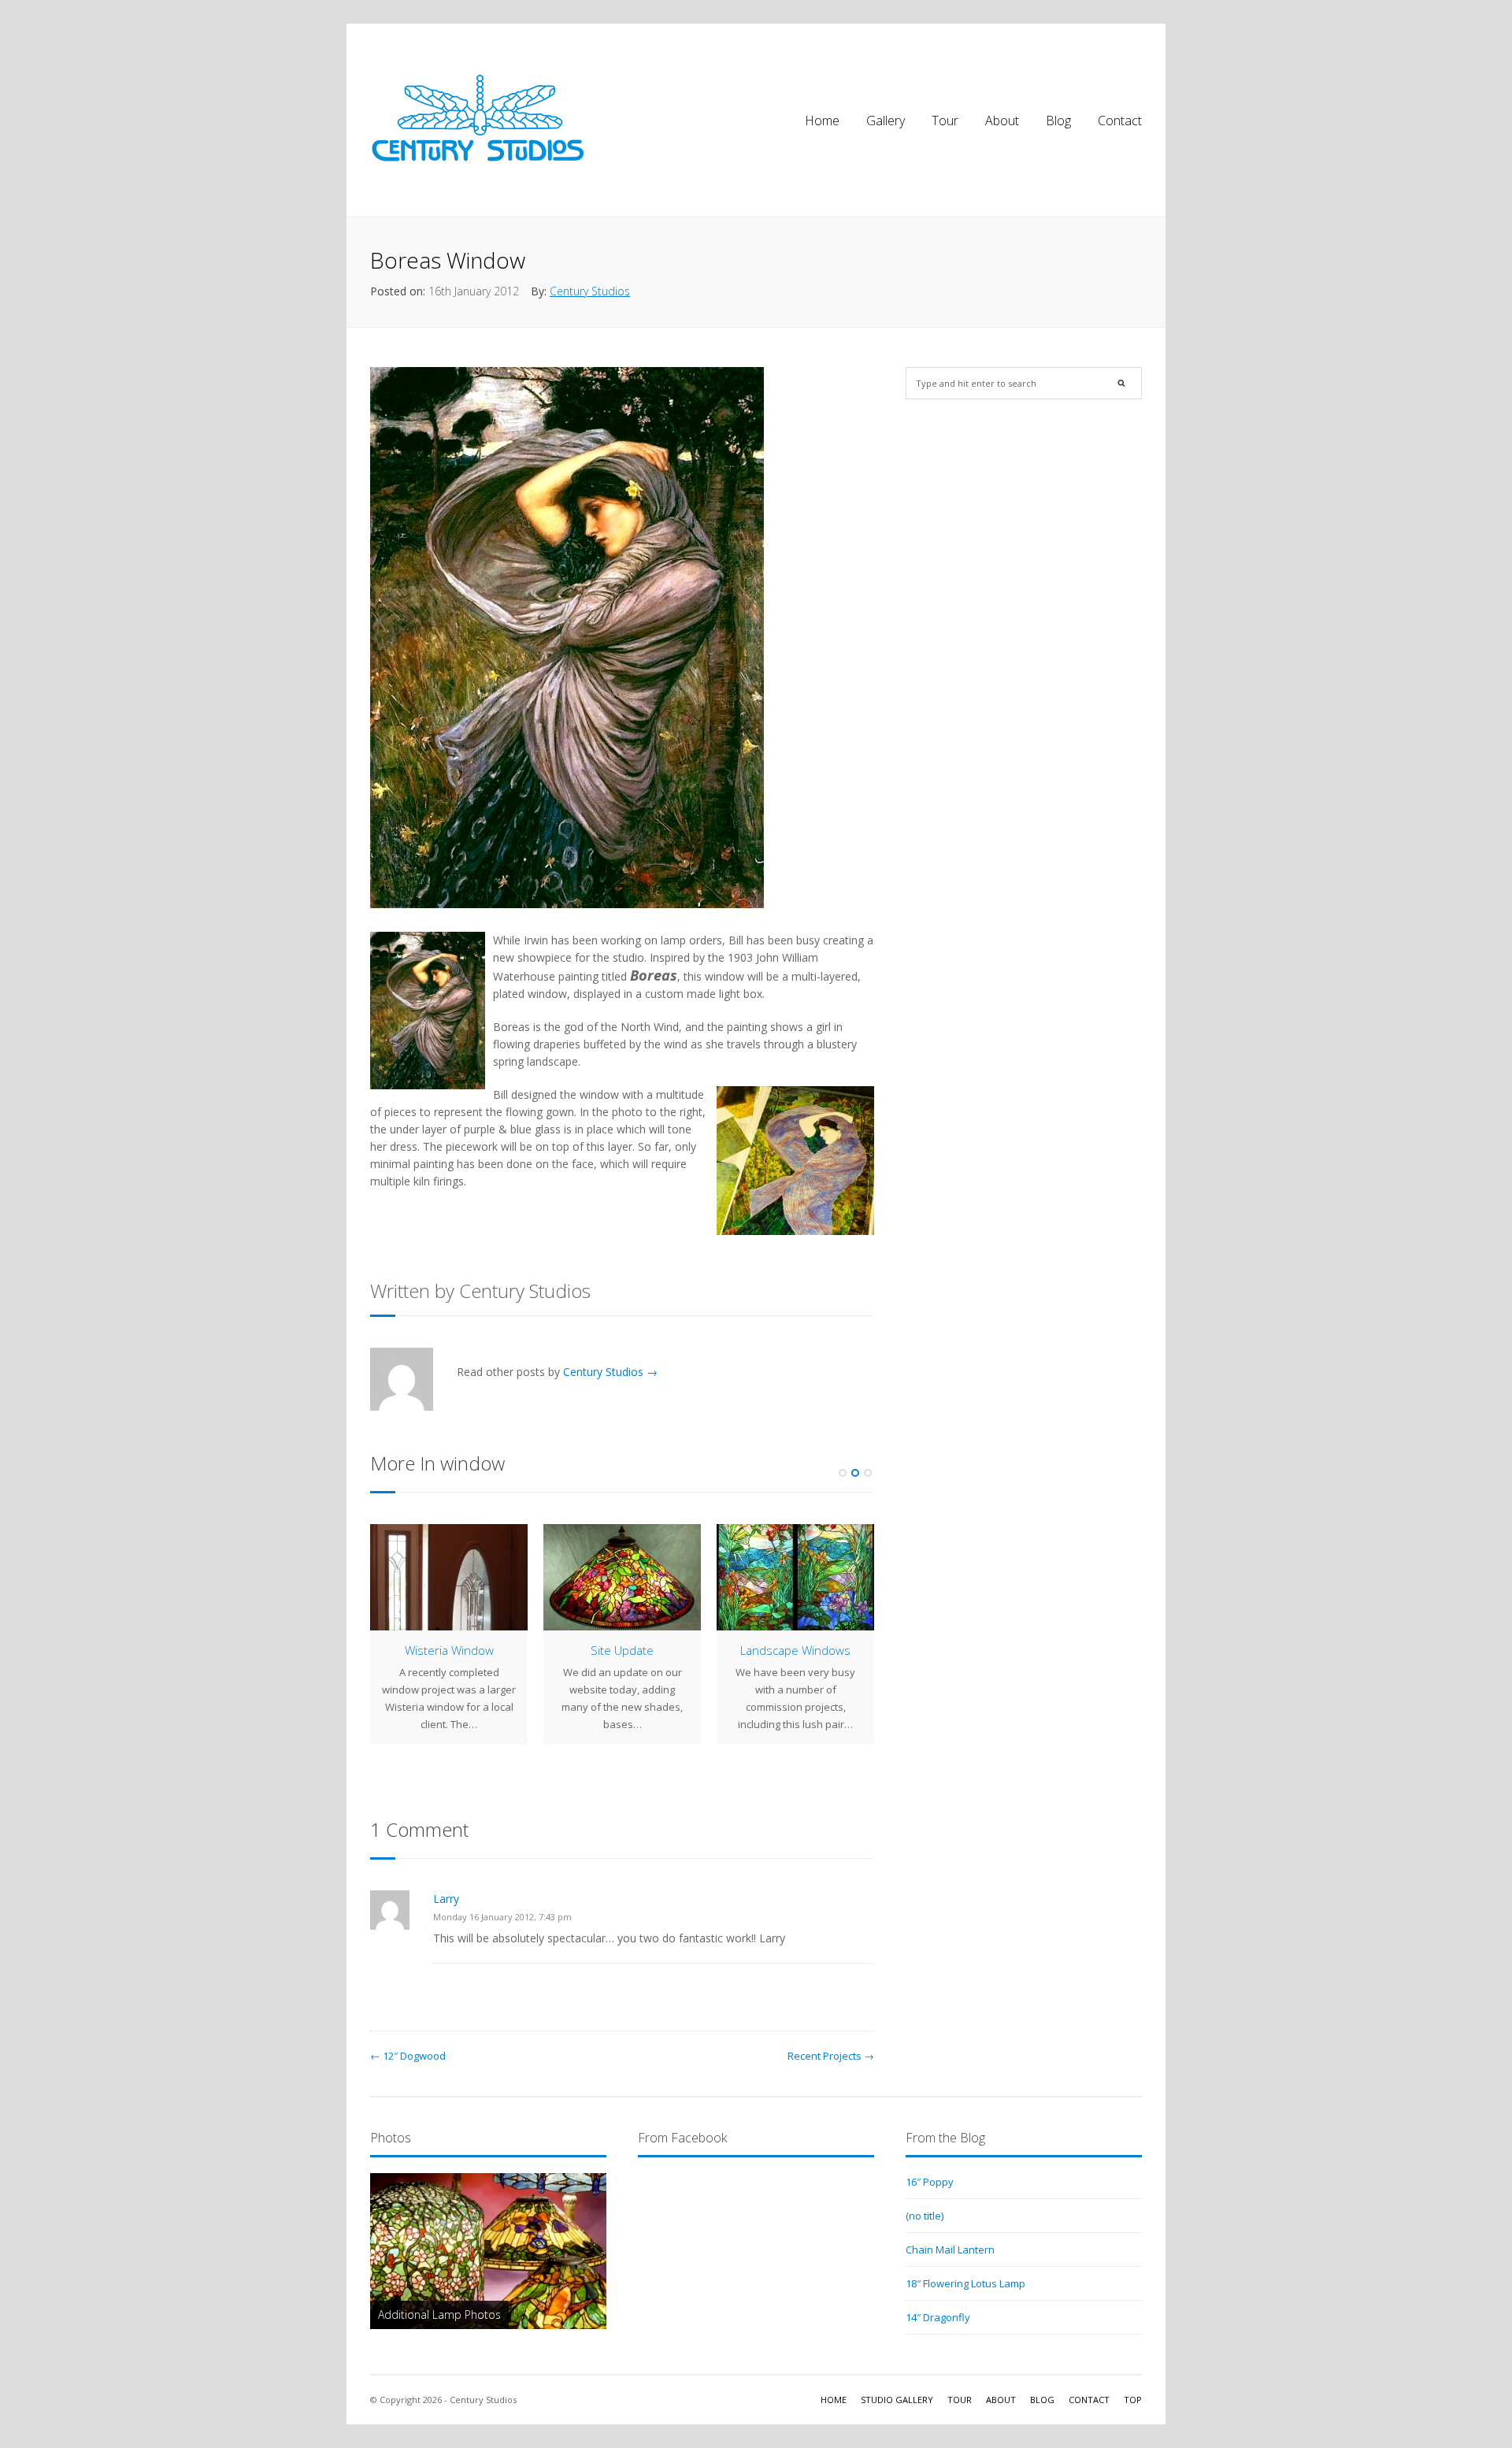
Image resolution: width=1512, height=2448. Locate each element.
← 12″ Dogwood (408, 2056)
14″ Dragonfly (938, 2317)
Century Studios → (610, 1372)
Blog (1058, 121)
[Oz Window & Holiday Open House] (449, 1577)
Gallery (886, 121)
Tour (945, 121)
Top (1133, 2400)
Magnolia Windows (623, 1650)
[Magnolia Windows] (622, 1577)
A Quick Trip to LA (795, 1650)
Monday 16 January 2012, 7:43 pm (502, 1917)
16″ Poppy (930, 2182)
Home (822, 121)
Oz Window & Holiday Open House (449, 1658)
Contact (1120, 121)
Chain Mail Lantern (950, 2250)
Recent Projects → (831, 2056)
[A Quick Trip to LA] (795, 1577)
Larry (446, 1899)
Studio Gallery (897, 2400)
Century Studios (590, 291)
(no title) (925, 2216)
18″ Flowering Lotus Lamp (965, 2283)
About (1002, 121)
